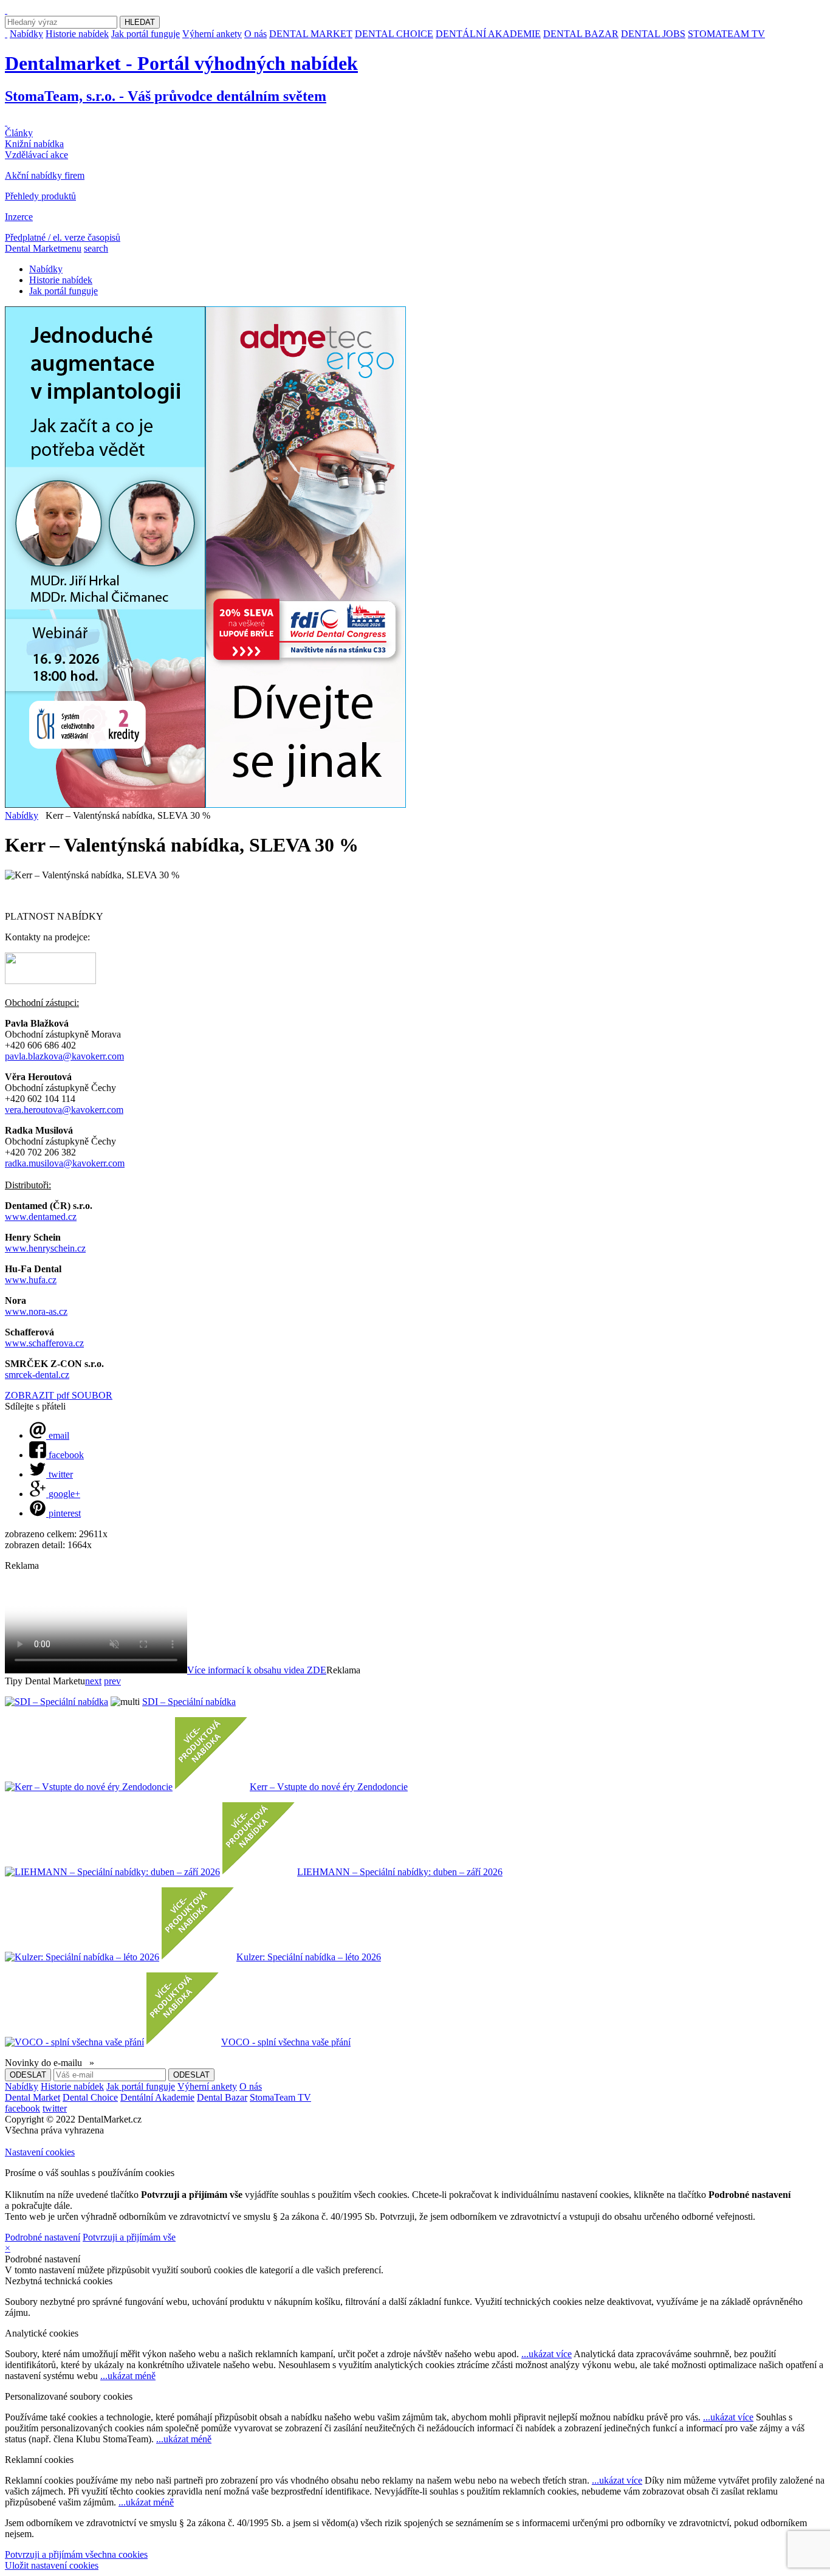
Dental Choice (90, 2097)
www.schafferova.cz (44, 1343)
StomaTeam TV (280, 2097)
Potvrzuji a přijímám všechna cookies (76, 2554)
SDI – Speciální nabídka (189, 1702)
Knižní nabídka (34, 144)
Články (19, 133)
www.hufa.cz (31, 1280)
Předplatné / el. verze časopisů (63, 237)
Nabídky (26, 34)
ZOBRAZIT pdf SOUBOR (59, 1395)
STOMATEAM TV (726, 34)
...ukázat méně (128, 2376)
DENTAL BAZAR (581, 34)
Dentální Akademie (157, 2097)
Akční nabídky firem (45, 175)
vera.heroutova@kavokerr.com (64, 1110)
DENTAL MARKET (311, 34)
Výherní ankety (212, 34)
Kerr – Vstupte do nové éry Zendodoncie (329, 1787)
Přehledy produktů (40, 196)
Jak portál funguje (146, 34)
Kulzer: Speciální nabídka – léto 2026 (309, 1957)
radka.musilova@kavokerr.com (65, 1163)
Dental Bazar (222, 2097)
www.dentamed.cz (41, 1217)
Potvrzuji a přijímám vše (129, 2237)
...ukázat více (547, 2354)
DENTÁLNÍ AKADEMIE (488, 34)
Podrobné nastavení (43, 2237)
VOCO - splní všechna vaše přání (286, 2042)
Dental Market (33, 2097)
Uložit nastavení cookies (52, 2565)
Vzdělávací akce (36, 155)
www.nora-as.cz (36, 1311)
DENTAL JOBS (653, 34)
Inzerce (19, 217)
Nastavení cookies (40, 2152)
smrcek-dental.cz (37, 1375)
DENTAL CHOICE (394, 34)
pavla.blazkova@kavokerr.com (64, 1056)
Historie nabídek (77, 34)
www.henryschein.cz (45, 1248)
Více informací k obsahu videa (257, 1670)
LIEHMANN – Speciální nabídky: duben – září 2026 (400, 1872)
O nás (256, 34)
